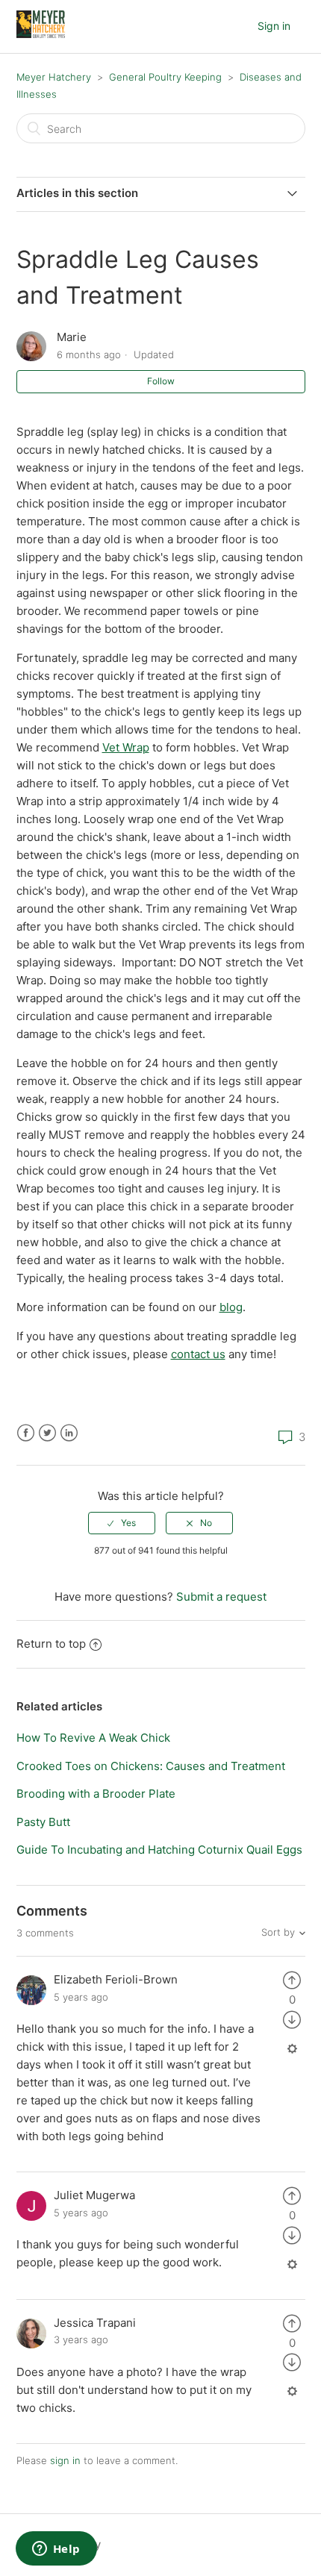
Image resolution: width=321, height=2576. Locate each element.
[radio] (122, 1523)
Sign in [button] (274, 26)
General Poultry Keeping (165, 77)
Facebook (26, 1433)
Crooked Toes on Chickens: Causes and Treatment (151, 1766)
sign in (65, 2460)
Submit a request (221, 1597)
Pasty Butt (43, 1822)
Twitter (47, 1433)
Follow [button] (161, 381)
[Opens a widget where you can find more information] (56, 2550)
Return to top (51, 1644)
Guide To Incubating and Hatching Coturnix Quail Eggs (159, 1850)
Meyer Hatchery (54, 77)
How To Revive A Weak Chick (93, 1738)
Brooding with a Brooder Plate (96, 1794)
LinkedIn (69, 1433)
